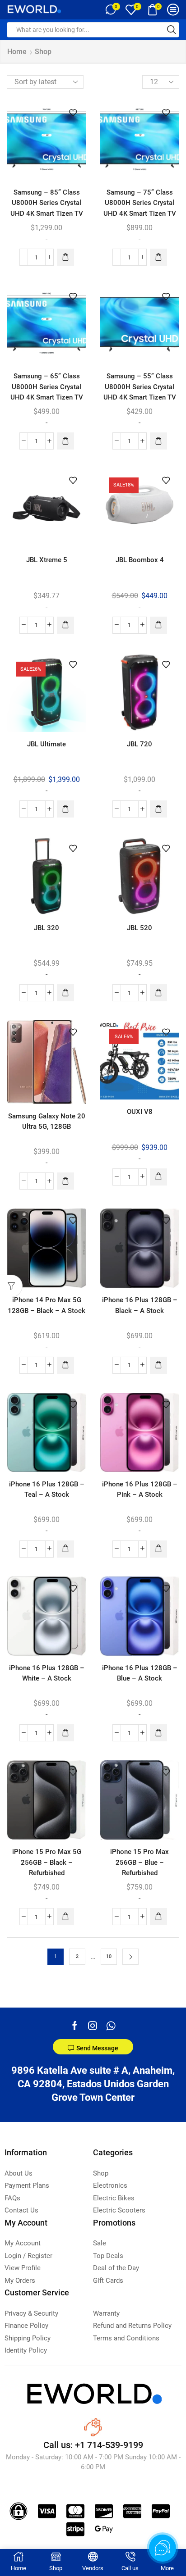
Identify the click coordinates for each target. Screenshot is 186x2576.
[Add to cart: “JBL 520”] (158, 993)
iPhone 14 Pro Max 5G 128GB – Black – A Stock (46, 1305)
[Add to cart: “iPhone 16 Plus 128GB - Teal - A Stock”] (65, 1549)
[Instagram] (93, 2026)
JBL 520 (139, 928)
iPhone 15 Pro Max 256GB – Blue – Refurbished (139, 1862)
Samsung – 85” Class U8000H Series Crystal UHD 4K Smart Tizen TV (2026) (47, 208)
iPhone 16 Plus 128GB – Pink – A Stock (140, 1489)
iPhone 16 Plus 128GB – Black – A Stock (140, 1305)
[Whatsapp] (111, 2026)
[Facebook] (75, 2026)
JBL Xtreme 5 (47, 560)
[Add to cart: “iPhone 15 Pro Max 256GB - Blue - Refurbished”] (158, 1917)
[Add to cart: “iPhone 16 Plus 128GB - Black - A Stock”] (158, 1365)
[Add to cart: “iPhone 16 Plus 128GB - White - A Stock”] (65, 1733)
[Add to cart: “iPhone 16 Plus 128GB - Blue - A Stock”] (158, 1733)
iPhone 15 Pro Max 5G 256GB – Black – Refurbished (47, 1862)
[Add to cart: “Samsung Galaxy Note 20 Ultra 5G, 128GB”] (65, 1181)
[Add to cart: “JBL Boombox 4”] (158, 625)
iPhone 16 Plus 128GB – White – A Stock (47, 1673)
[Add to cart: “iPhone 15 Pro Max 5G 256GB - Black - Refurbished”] (65, 1917)
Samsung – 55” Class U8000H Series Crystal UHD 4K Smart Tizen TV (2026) (140, 392)
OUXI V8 (140, 1112)
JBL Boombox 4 (140, 560)
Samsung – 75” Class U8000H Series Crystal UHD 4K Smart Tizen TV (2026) (140, 208)
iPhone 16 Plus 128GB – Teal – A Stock (47, 1489)
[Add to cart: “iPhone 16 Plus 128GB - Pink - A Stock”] (158, 1549)
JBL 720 (139, 744)
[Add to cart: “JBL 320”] (65, 993)
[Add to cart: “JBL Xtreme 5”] (65, 625)
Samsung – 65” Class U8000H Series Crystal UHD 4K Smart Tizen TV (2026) (47, 392)
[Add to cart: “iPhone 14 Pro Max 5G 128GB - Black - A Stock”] (65, 1365)
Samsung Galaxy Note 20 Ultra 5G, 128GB (47, 1121)
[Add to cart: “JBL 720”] (158, 809)
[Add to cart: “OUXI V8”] (158, 1177)
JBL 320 (46, 928)
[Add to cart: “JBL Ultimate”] (65, 809)
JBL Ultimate (46, 744)
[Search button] (172, 30)
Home (17, 52)
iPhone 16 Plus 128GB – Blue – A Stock (140, 1673)
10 (109, 1956)
